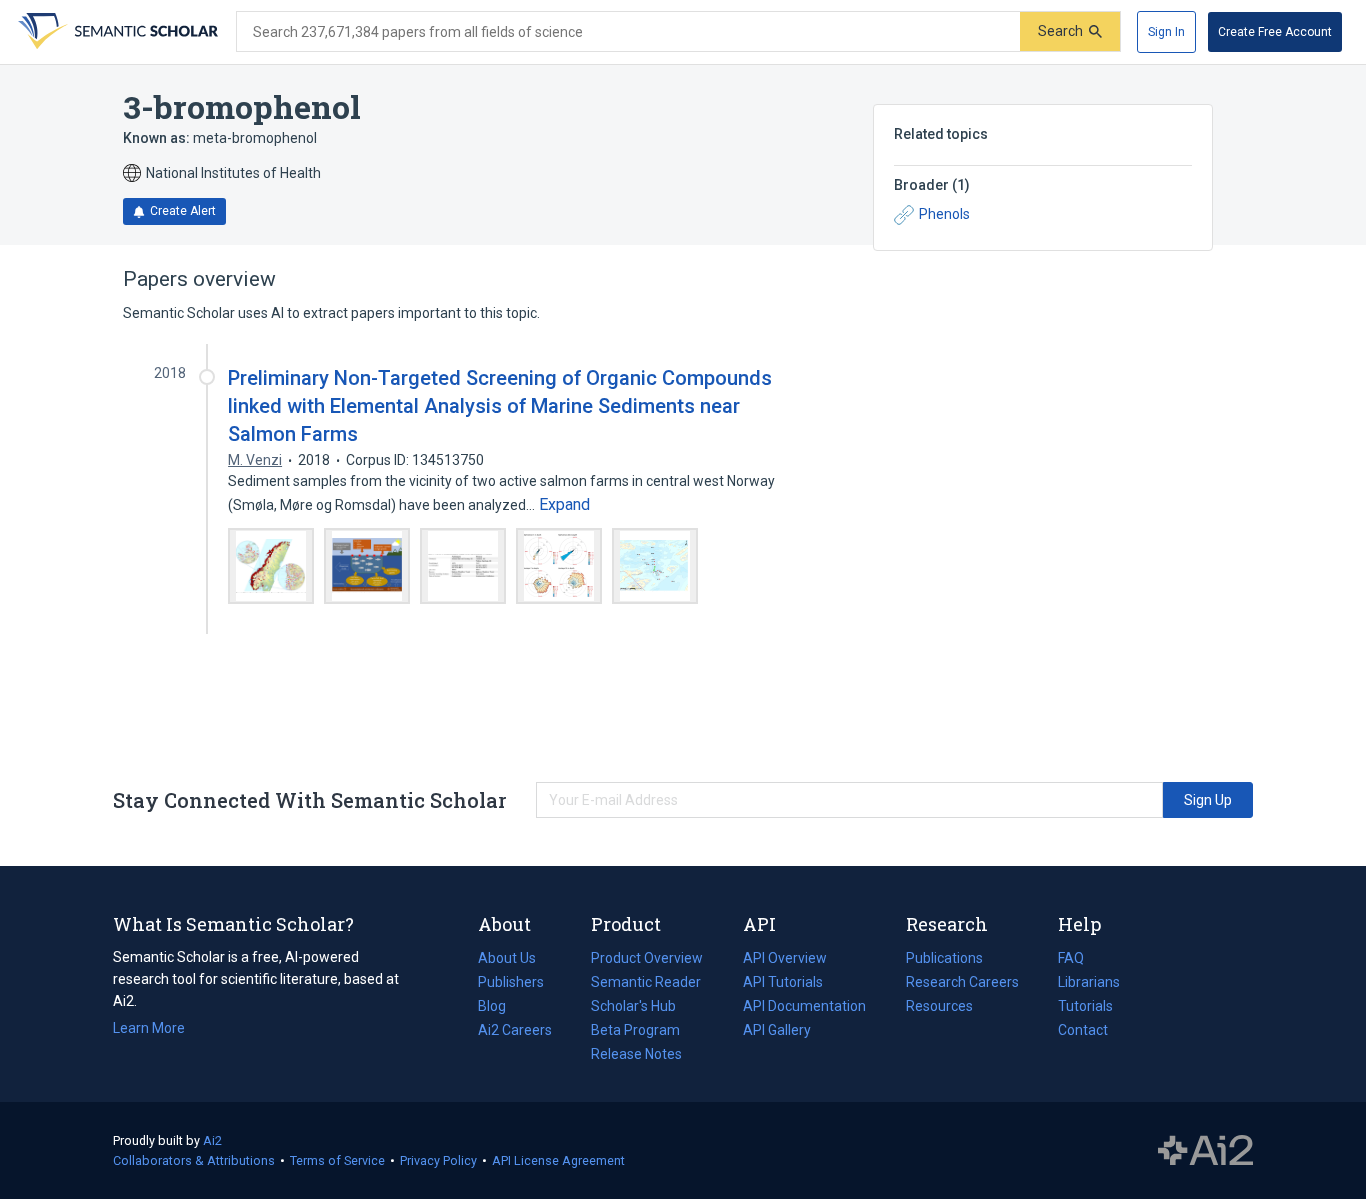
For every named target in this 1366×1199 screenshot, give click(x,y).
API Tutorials (783, 982)
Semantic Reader (646, 982)
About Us (507, 958)
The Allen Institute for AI (1205, 1151)
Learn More (149, 1028)
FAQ (1071, 958)
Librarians (1089, 982)
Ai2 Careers (515, 1032)
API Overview (785, 958)
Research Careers (962, 984)
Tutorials (1085, 1006)
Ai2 (212, 1140)
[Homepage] (116, 32)
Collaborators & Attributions (194, 1160)
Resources (939, 1008)
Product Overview (647, 958)
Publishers (511, 982)
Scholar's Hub (633, 1006)
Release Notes (636, 1054)
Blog (500, 1008)
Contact (1083, 1030)
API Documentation (804, 1008)
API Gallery (777, 1030)
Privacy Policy (438, 1160)
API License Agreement (558, 1160)
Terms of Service (337, 1160)
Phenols (944, 214)
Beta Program (635, 1030)
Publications (944, 960)
